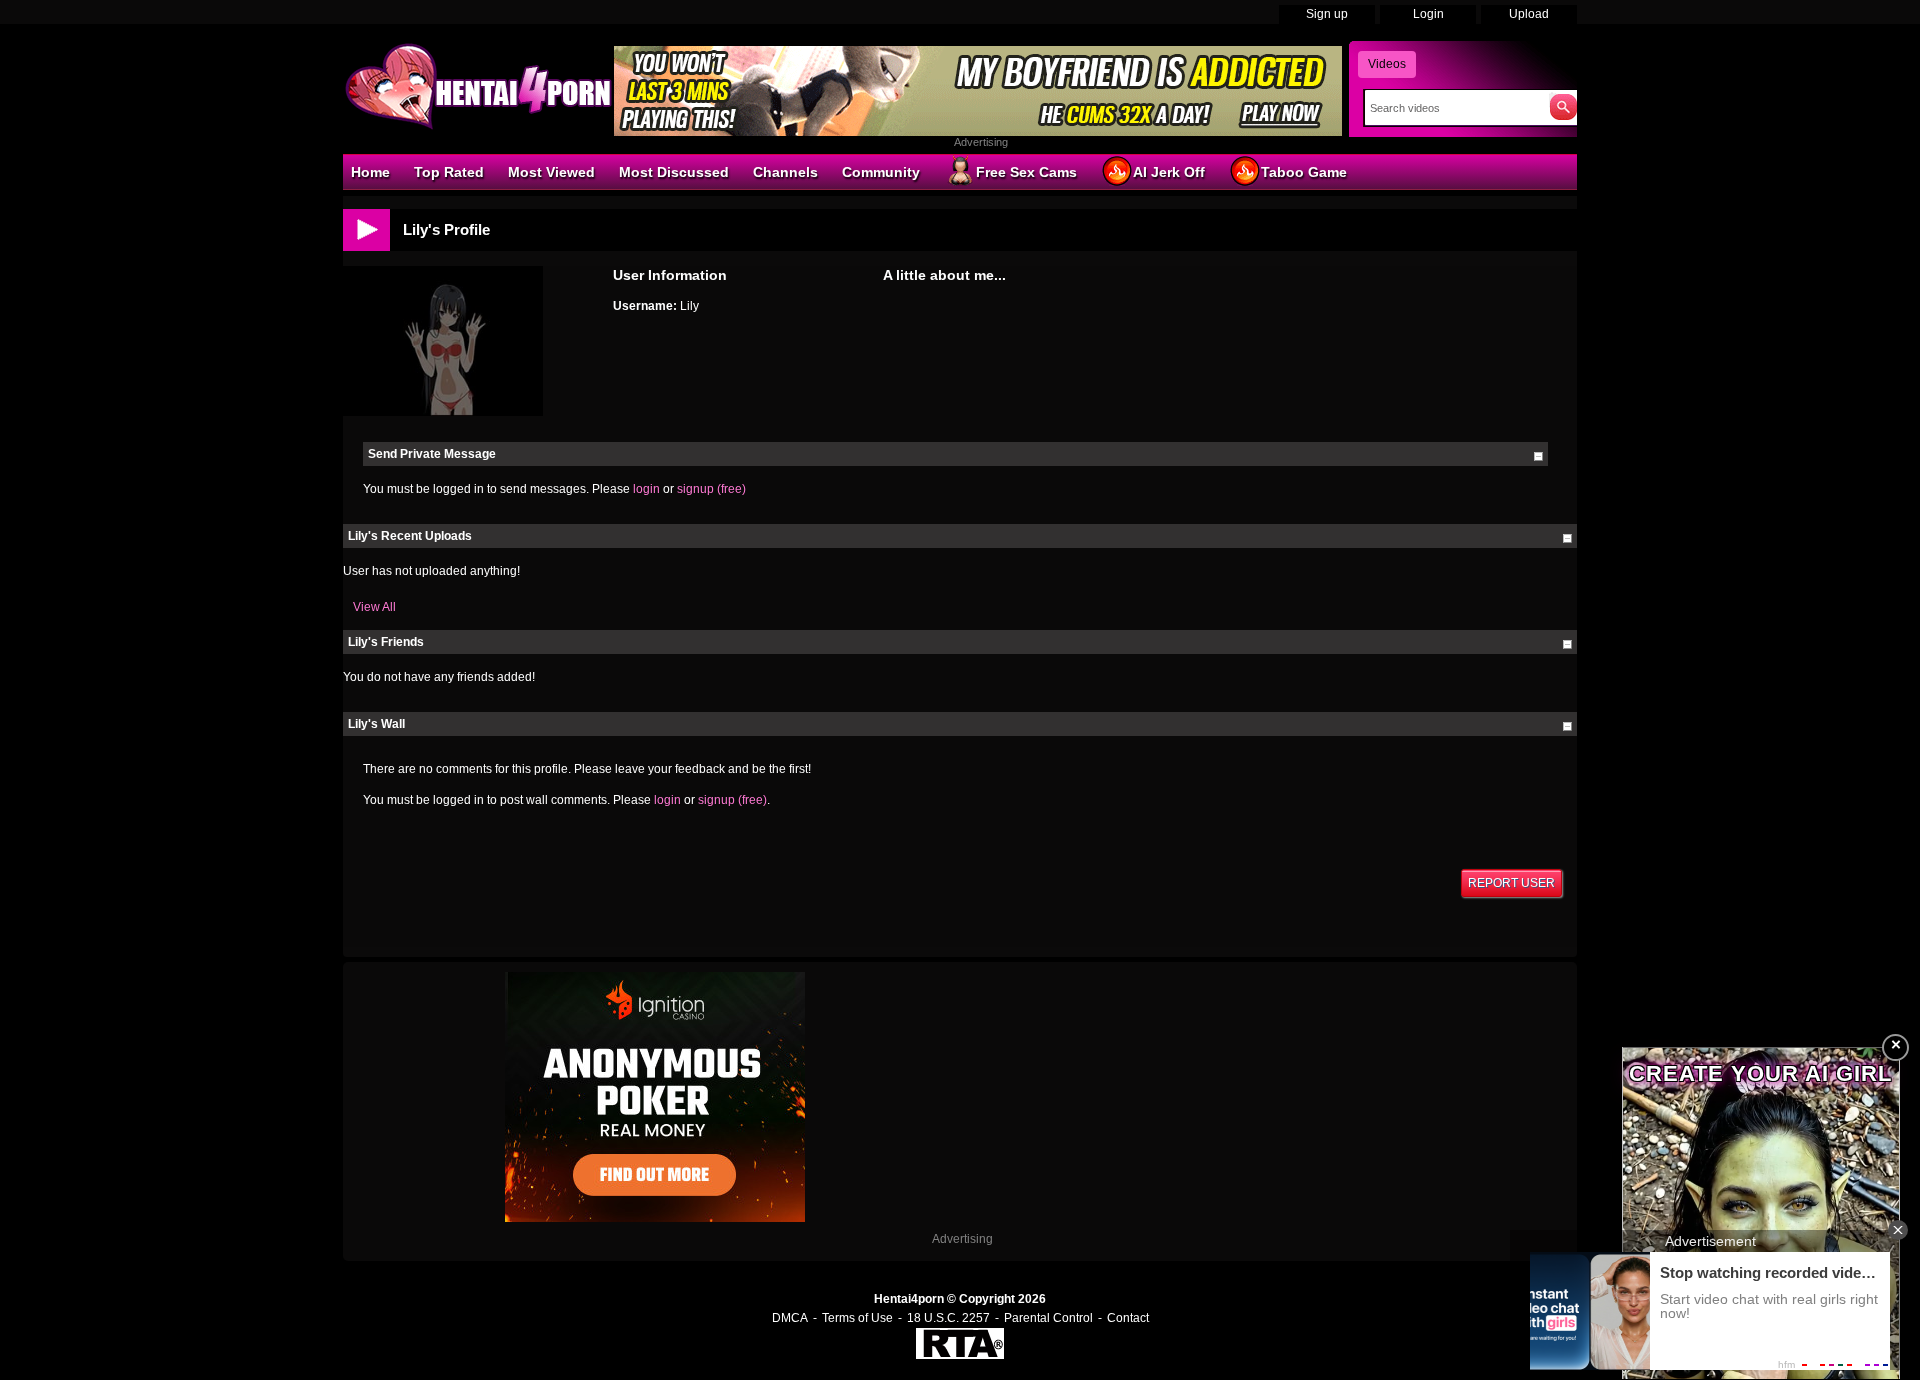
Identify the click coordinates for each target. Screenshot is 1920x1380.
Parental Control (1048, 1318)
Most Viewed (551, 172)
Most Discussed (674, 172)
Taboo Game (1304, 172)
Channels (785, 172)
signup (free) (711, 489)
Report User (1511, 883)
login (646, 489)
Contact (1128, 1318)
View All (374, 607)
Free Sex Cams (1026, 172)
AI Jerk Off (1169, 172)
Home (370, 172)
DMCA (790, 1318)
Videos (1387, 64)
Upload (1529, 14)
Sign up (1327, 14)
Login (1428, 14)
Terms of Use (857, 1318)
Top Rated (449, 172)
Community (881, 172)
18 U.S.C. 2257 (948, 1318)
